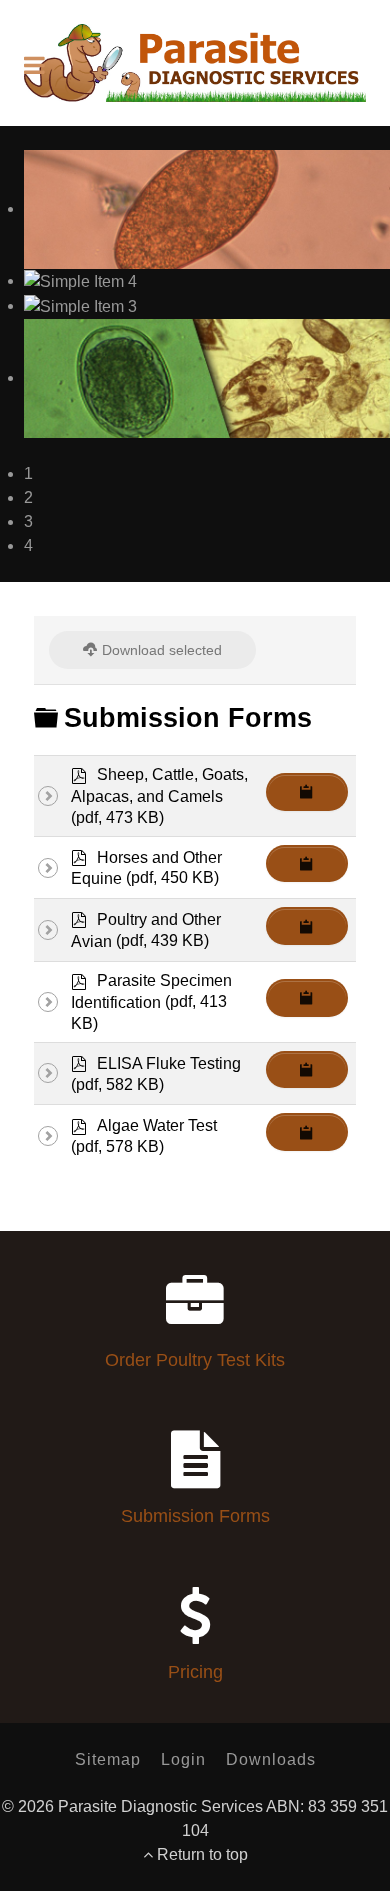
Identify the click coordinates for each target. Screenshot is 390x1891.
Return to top (200, 1854)
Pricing (195, 1672)
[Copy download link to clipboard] (307, 792)
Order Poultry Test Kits (195, 1360)
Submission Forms (195, 1516)
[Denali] (195, 63)
